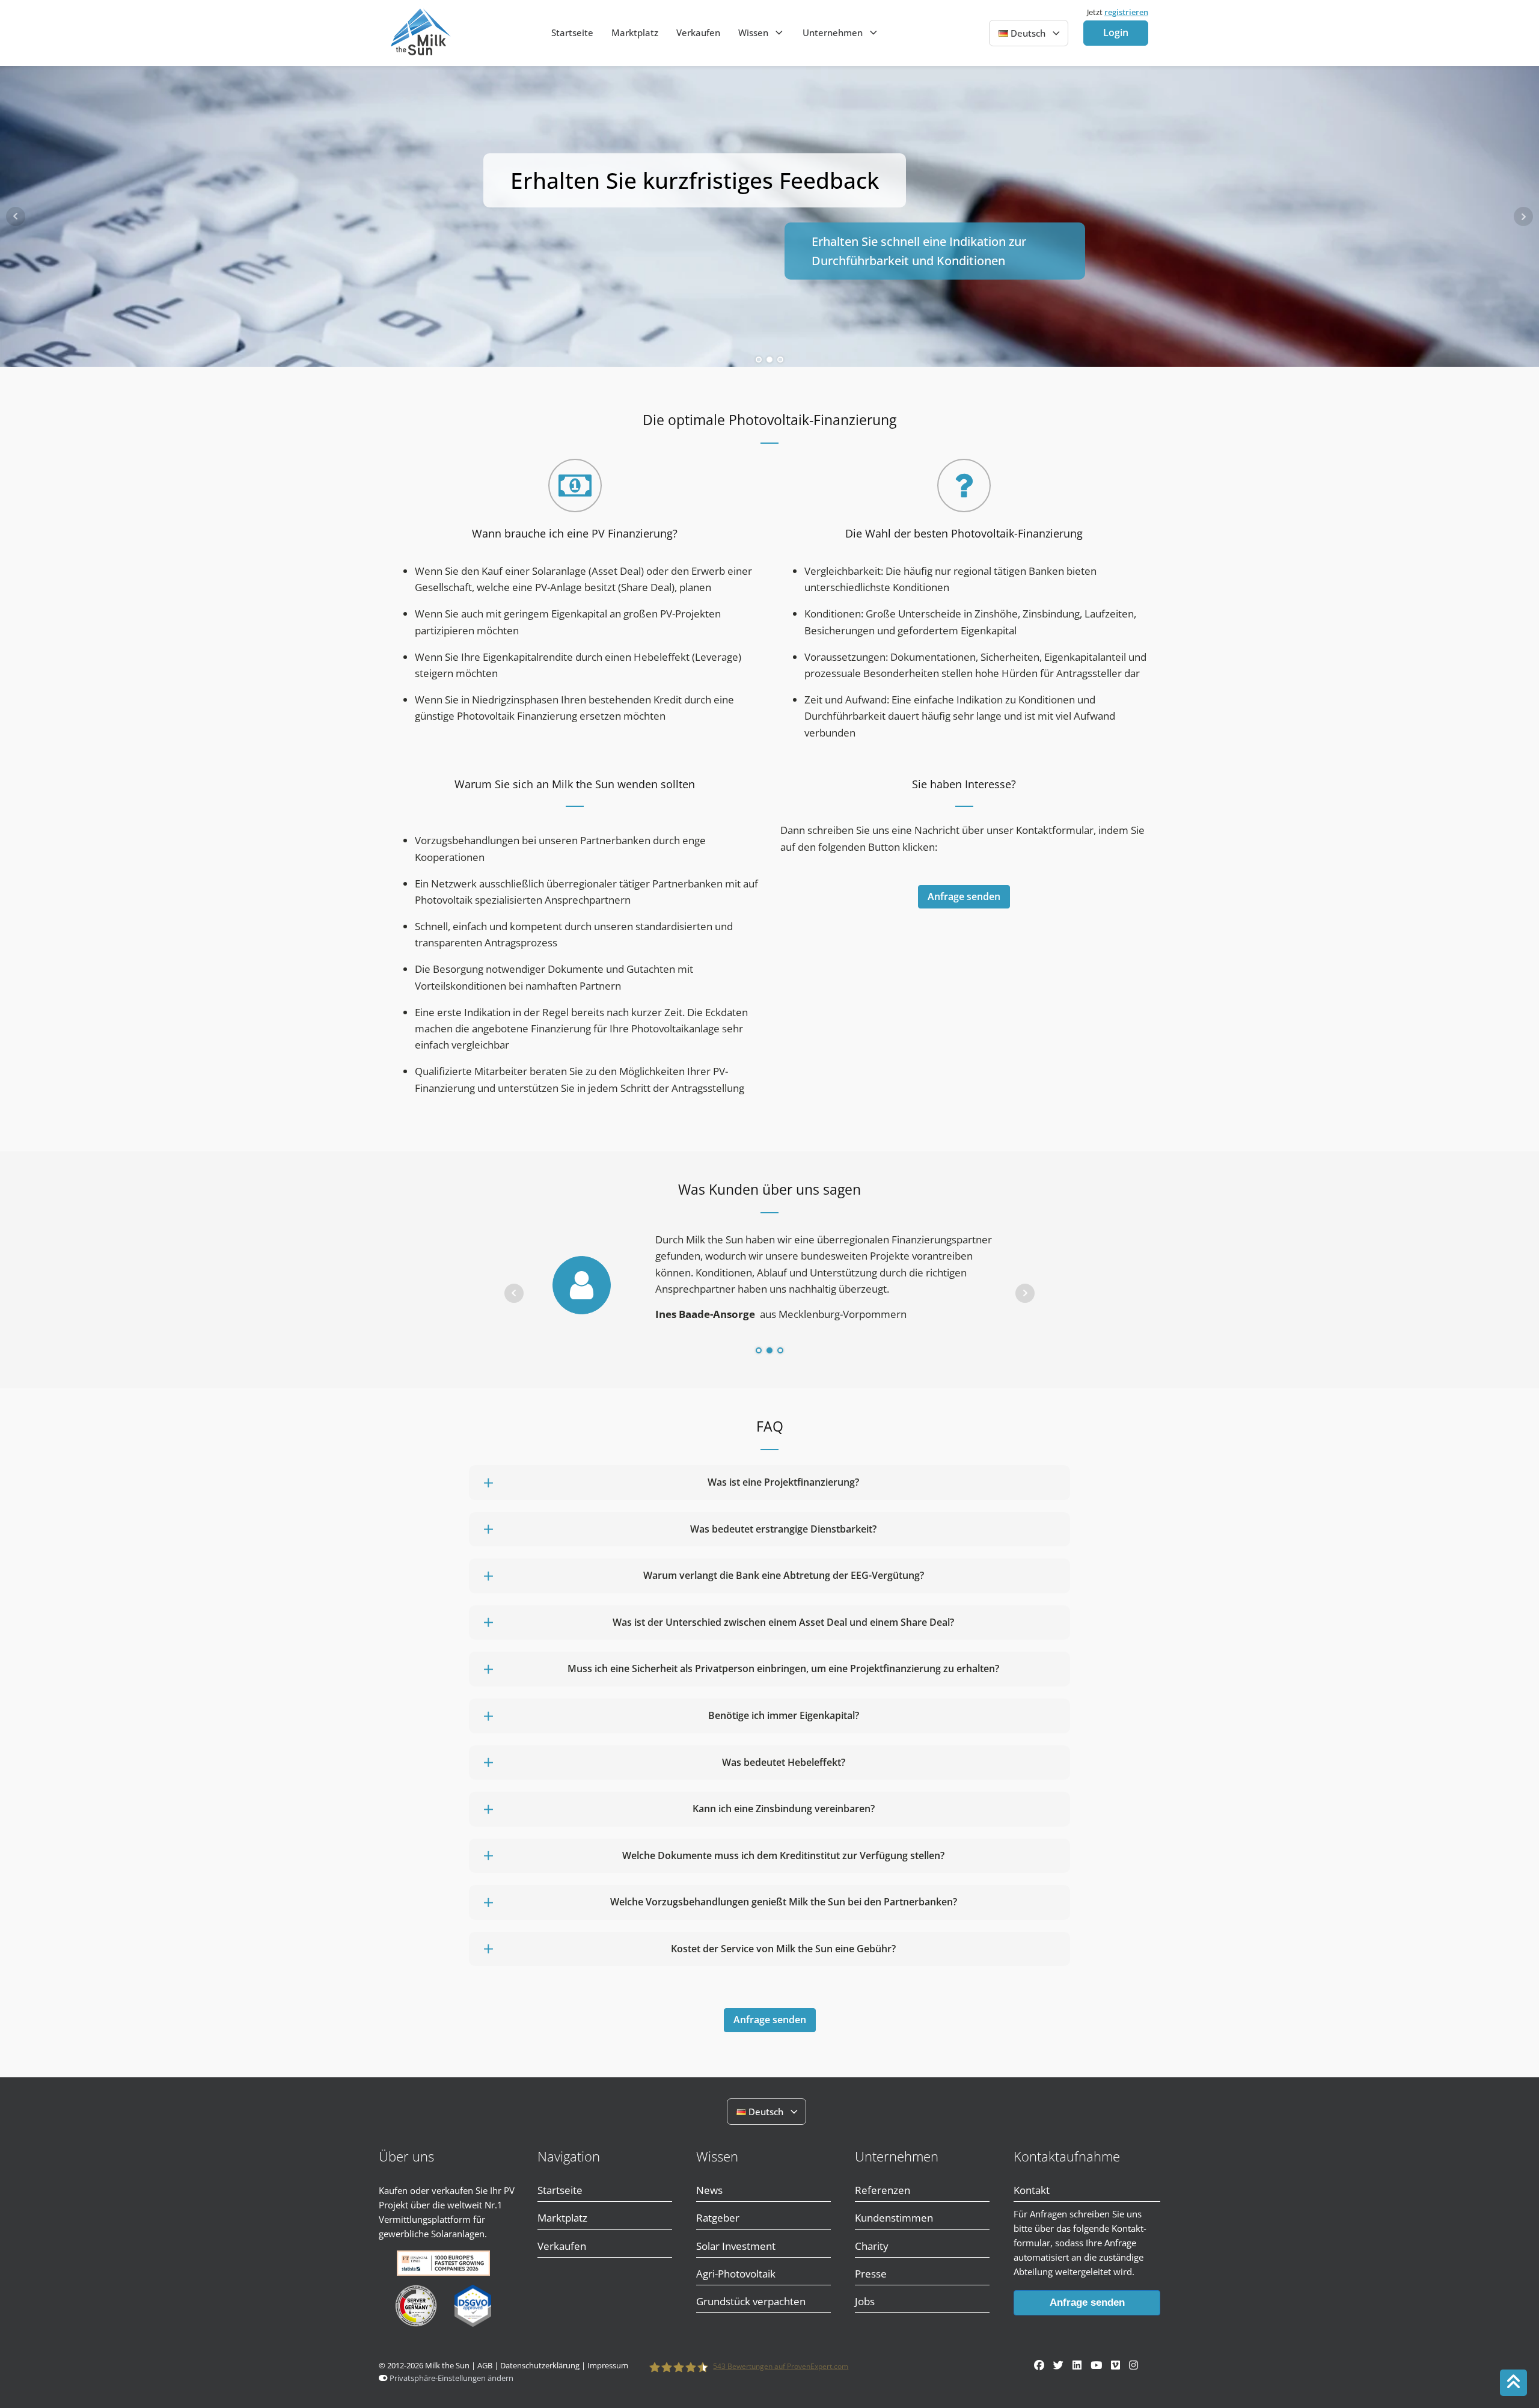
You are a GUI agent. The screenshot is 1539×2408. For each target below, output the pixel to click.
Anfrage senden (964, 896)
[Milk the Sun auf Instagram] (1134, 2365)
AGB (485, 2366)
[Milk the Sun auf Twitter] (1058, 2365)
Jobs (865, 2301)
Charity (872, 2246)
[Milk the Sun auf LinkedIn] (1077, 2365)
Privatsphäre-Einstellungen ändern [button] (451, 2378)
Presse (871, 2274)
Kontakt (1032, 2190)
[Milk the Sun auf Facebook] (1039, 2365)
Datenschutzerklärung (540, 2366)
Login (1116, 32)
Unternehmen (833, 32)
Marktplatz (635, 32)
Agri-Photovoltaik (736, 2274)
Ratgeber (718, 2218)
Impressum (608, 2366)
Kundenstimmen (894, 2218)
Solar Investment (736, 2246)
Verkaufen (698, 32)
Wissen (753, 32)
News (709, 2190)
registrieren (1126, 12)
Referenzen (883, 2190)
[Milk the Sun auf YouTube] (1096, 2365)
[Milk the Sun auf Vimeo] (1115, 2365)
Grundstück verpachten (751, 2301)
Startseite (572, 32)
